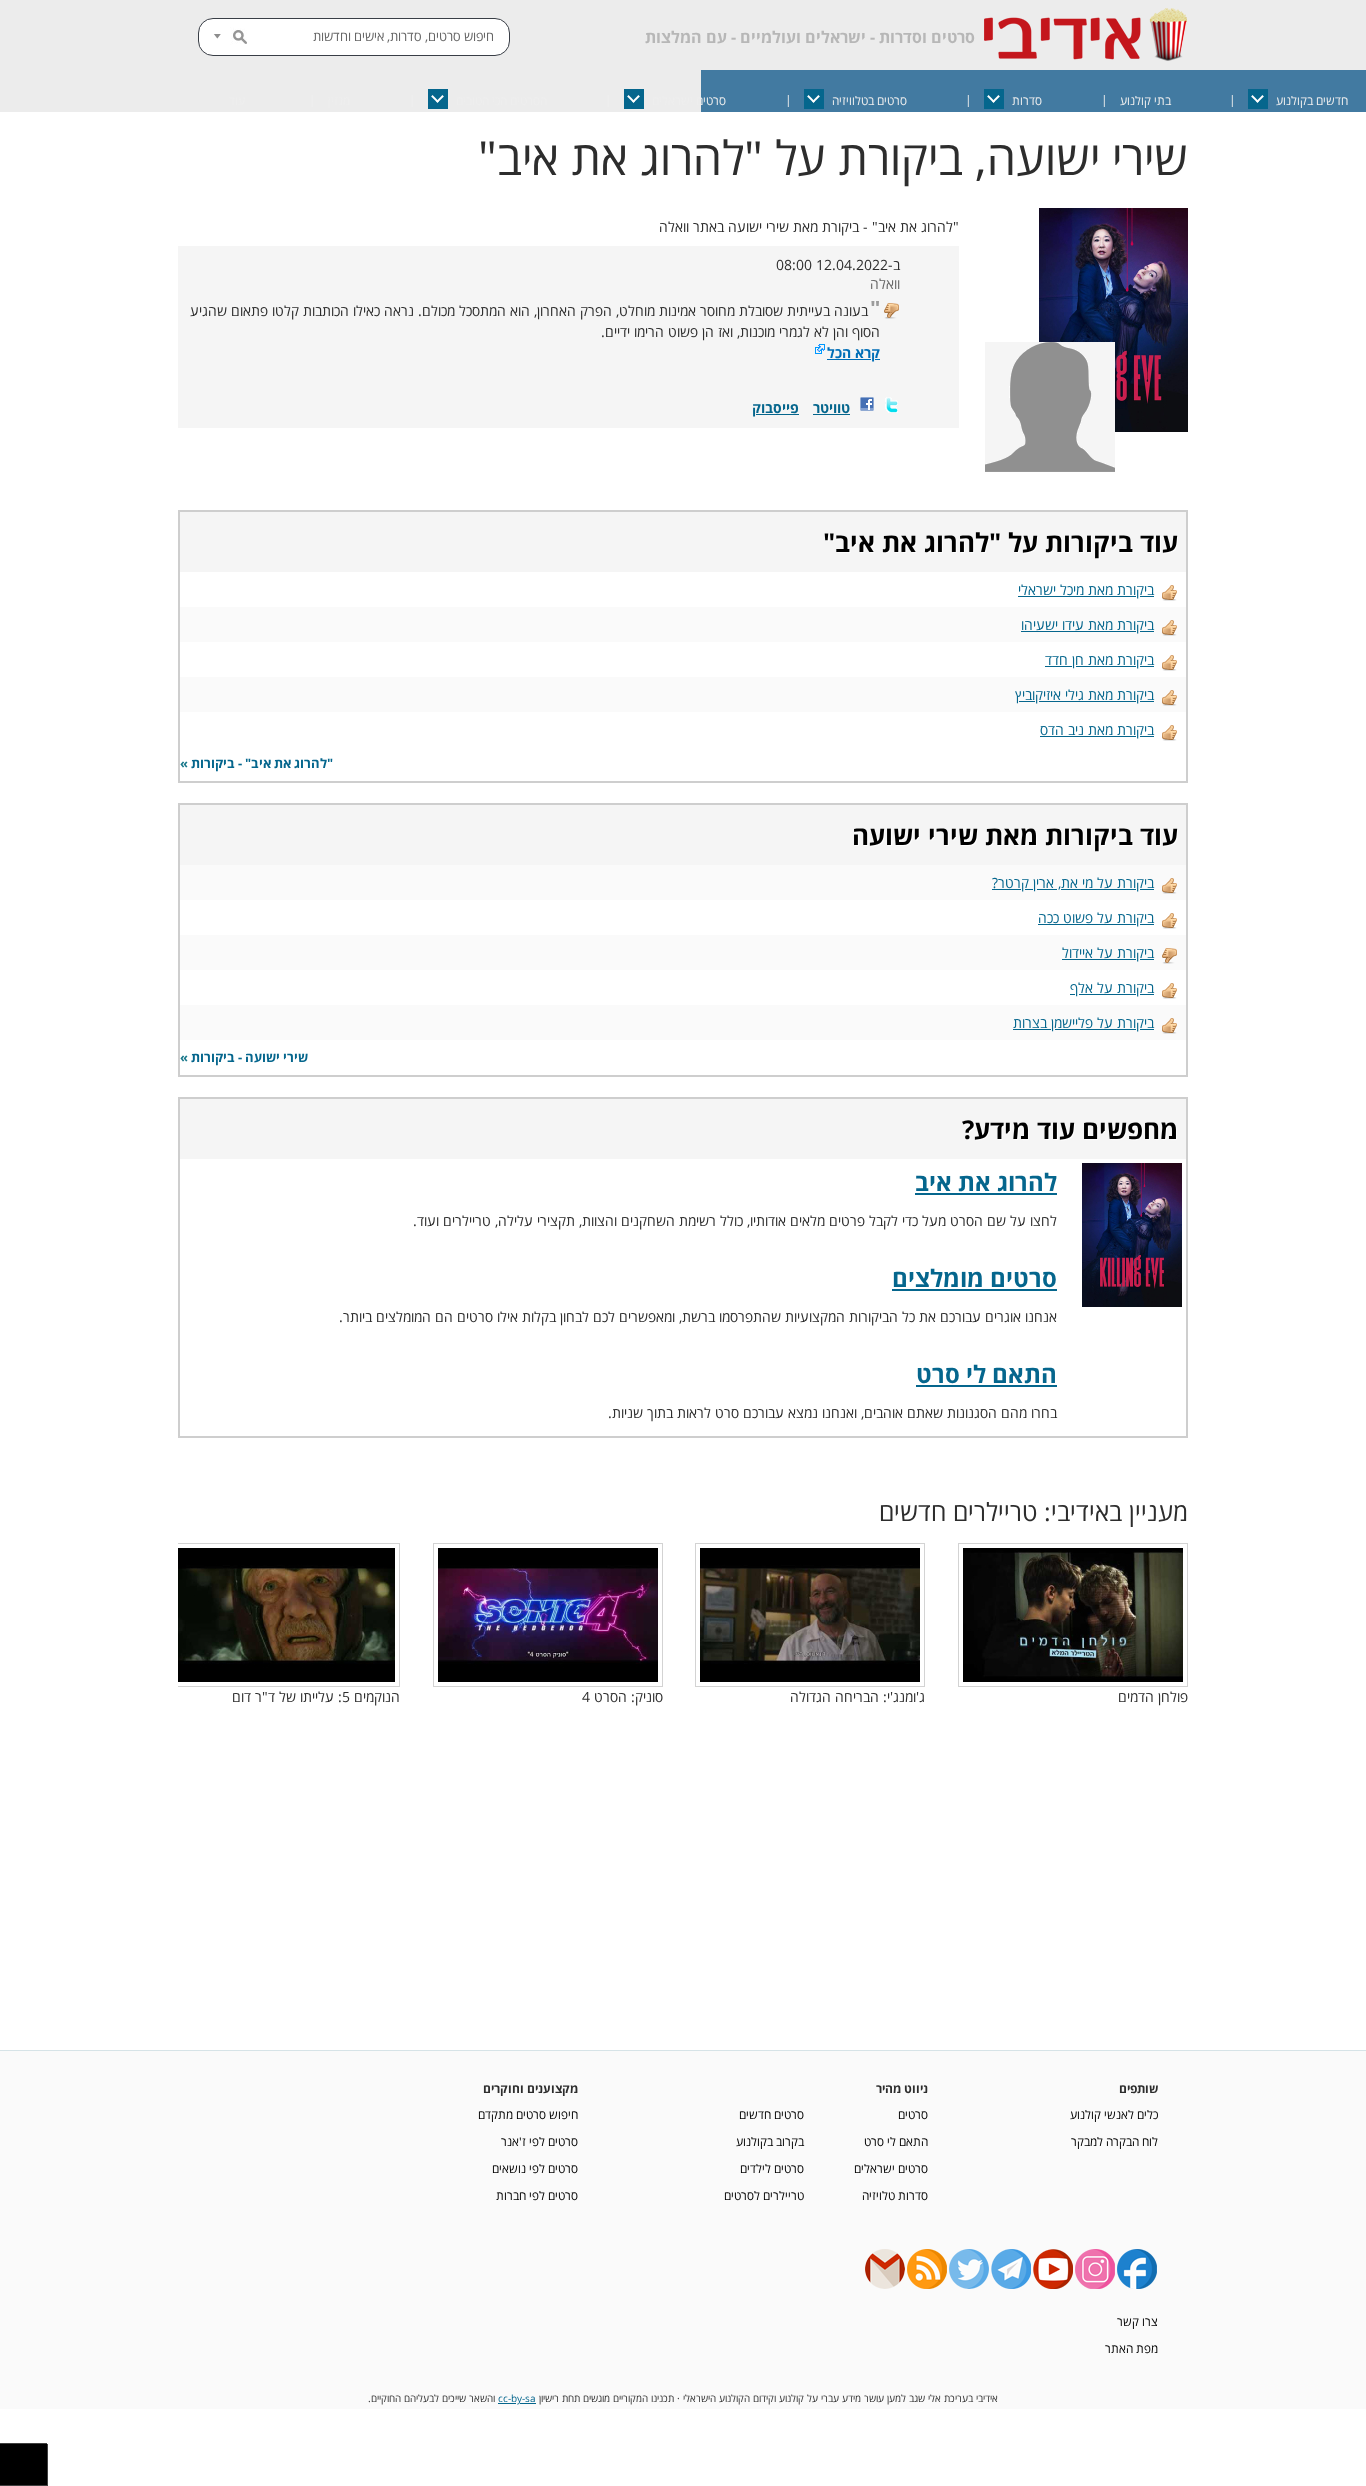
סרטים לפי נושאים (535, 2168)
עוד (237, 100)
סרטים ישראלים (689, 100)
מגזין (339, 100)
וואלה (885, 283)
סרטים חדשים (771, 2114)
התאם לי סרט (986, 1373)
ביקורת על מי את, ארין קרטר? (1073, 882)
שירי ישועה (915, 835)
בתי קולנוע (1145, 100)
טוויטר (831, 407)
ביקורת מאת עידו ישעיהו (1087, 624)
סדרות (1027, 100)
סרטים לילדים (772, 2168)
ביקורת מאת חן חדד (1099, 659)
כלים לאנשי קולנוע (1114, 2114)
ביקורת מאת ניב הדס (1097, 729)
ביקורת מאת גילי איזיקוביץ (1084, 694)
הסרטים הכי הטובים (501, 100)
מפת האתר (1131, 2348)
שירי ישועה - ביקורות (249, 1057)
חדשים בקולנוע (1312, 100)
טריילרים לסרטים (764, 2195)
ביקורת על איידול (1108, 952)
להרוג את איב (912, 542)
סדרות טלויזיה (895, 2195)
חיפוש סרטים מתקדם (528, 2114)
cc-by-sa (517, 2398)
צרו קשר (1137, 2321)
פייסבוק (775, 407)
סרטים (913, 2114)
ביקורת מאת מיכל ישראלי (1086, 589)
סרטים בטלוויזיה (869, 100)
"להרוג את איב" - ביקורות (262, 763)
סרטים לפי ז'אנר (539, 2141)
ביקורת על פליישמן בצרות (1083, 1022)
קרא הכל (853, 352)
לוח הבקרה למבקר (1114, 2141)
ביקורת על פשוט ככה (1096, 917)
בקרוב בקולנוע (770, 2141)
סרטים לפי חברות (537, 2195)
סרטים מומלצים (974, 1277)
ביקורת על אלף (1112, 987)
